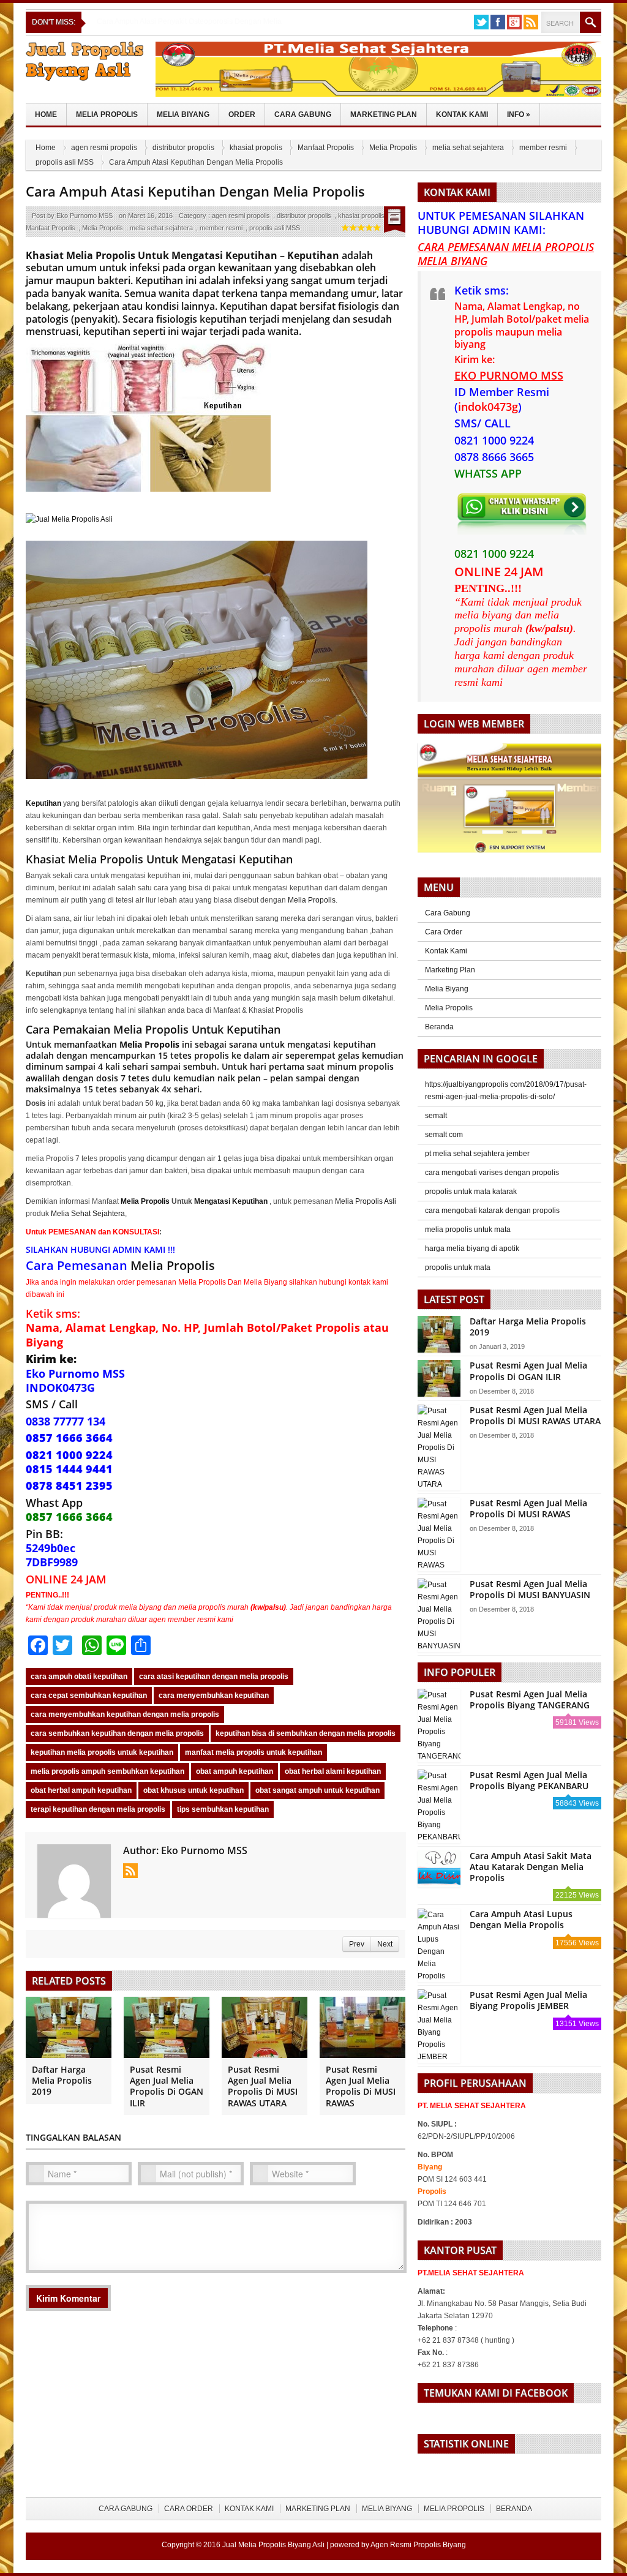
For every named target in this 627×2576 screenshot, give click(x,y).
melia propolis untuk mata (468, 1230)
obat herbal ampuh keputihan (81, 1790)
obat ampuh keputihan (235, 1771)
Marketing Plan (384, 115)
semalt (436, 1116)
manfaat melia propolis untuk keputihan (253, 1752)
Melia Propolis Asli (366, 1201)
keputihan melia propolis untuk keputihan (102, 1752)
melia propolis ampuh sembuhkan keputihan (107, 1771)
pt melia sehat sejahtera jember (477, 1154)
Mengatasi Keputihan (231, 1201)
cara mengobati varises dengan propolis (492, 1173)
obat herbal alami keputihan (333, 1771)
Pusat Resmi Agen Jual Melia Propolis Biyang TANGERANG (530, 1699)
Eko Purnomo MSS (84, 216)
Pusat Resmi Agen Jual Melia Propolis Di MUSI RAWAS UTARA (263, 2086)
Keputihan (313, 255)
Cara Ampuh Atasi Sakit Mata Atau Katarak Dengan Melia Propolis (531, 1867)
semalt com (444, 1135)
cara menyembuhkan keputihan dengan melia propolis (125, 1714)
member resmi (543, 148)
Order (242, 115)
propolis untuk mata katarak (471, 1192)
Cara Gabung (303, 115)
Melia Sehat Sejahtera (88, 1214)
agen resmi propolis (104, 148)
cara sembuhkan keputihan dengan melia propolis (117, 1733)
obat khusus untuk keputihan (193, 1790)
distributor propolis (183, 148)
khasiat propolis (256, 148)
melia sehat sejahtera (468, 148)
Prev (357, 1944)
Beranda (439, 1027)
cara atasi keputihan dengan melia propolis (214, 1677)
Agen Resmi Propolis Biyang (418, 2545)
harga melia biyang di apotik (472, 1249)
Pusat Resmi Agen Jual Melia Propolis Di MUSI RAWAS (361, 2086)
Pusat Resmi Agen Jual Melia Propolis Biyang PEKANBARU (529, 1780)
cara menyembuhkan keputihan (214, 1695)
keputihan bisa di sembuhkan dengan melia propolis (306, 1733)
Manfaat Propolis (326, 148)
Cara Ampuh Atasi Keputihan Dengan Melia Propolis (195, 191)
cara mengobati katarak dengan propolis (492, 1211)
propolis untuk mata (458, 1267)
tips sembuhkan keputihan (223, 1809)
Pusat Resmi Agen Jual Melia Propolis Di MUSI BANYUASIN (530, 1589)
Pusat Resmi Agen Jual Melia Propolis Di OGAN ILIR (167, 2086)
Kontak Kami (462, 115)
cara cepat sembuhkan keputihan (89, 1695)
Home (46, 115)
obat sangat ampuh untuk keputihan (317, 1790)
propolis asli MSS (65, 162)
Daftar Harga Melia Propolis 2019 (62, 2080)
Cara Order (444, 932)
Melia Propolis (107, 115)
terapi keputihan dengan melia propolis (98, 1809)
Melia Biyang (183, 115)
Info (519, 115)
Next (385, 1944)
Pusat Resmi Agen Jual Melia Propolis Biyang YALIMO (187, 21)
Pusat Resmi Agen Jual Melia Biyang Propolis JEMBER (528, 2000)
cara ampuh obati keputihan (79, 1677)
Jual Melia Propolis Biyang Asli (273, 2545)
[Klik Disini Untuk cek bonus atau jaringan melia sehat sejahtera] (516, 802)
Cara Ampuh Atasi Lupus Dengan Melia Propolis (521, 1919)
